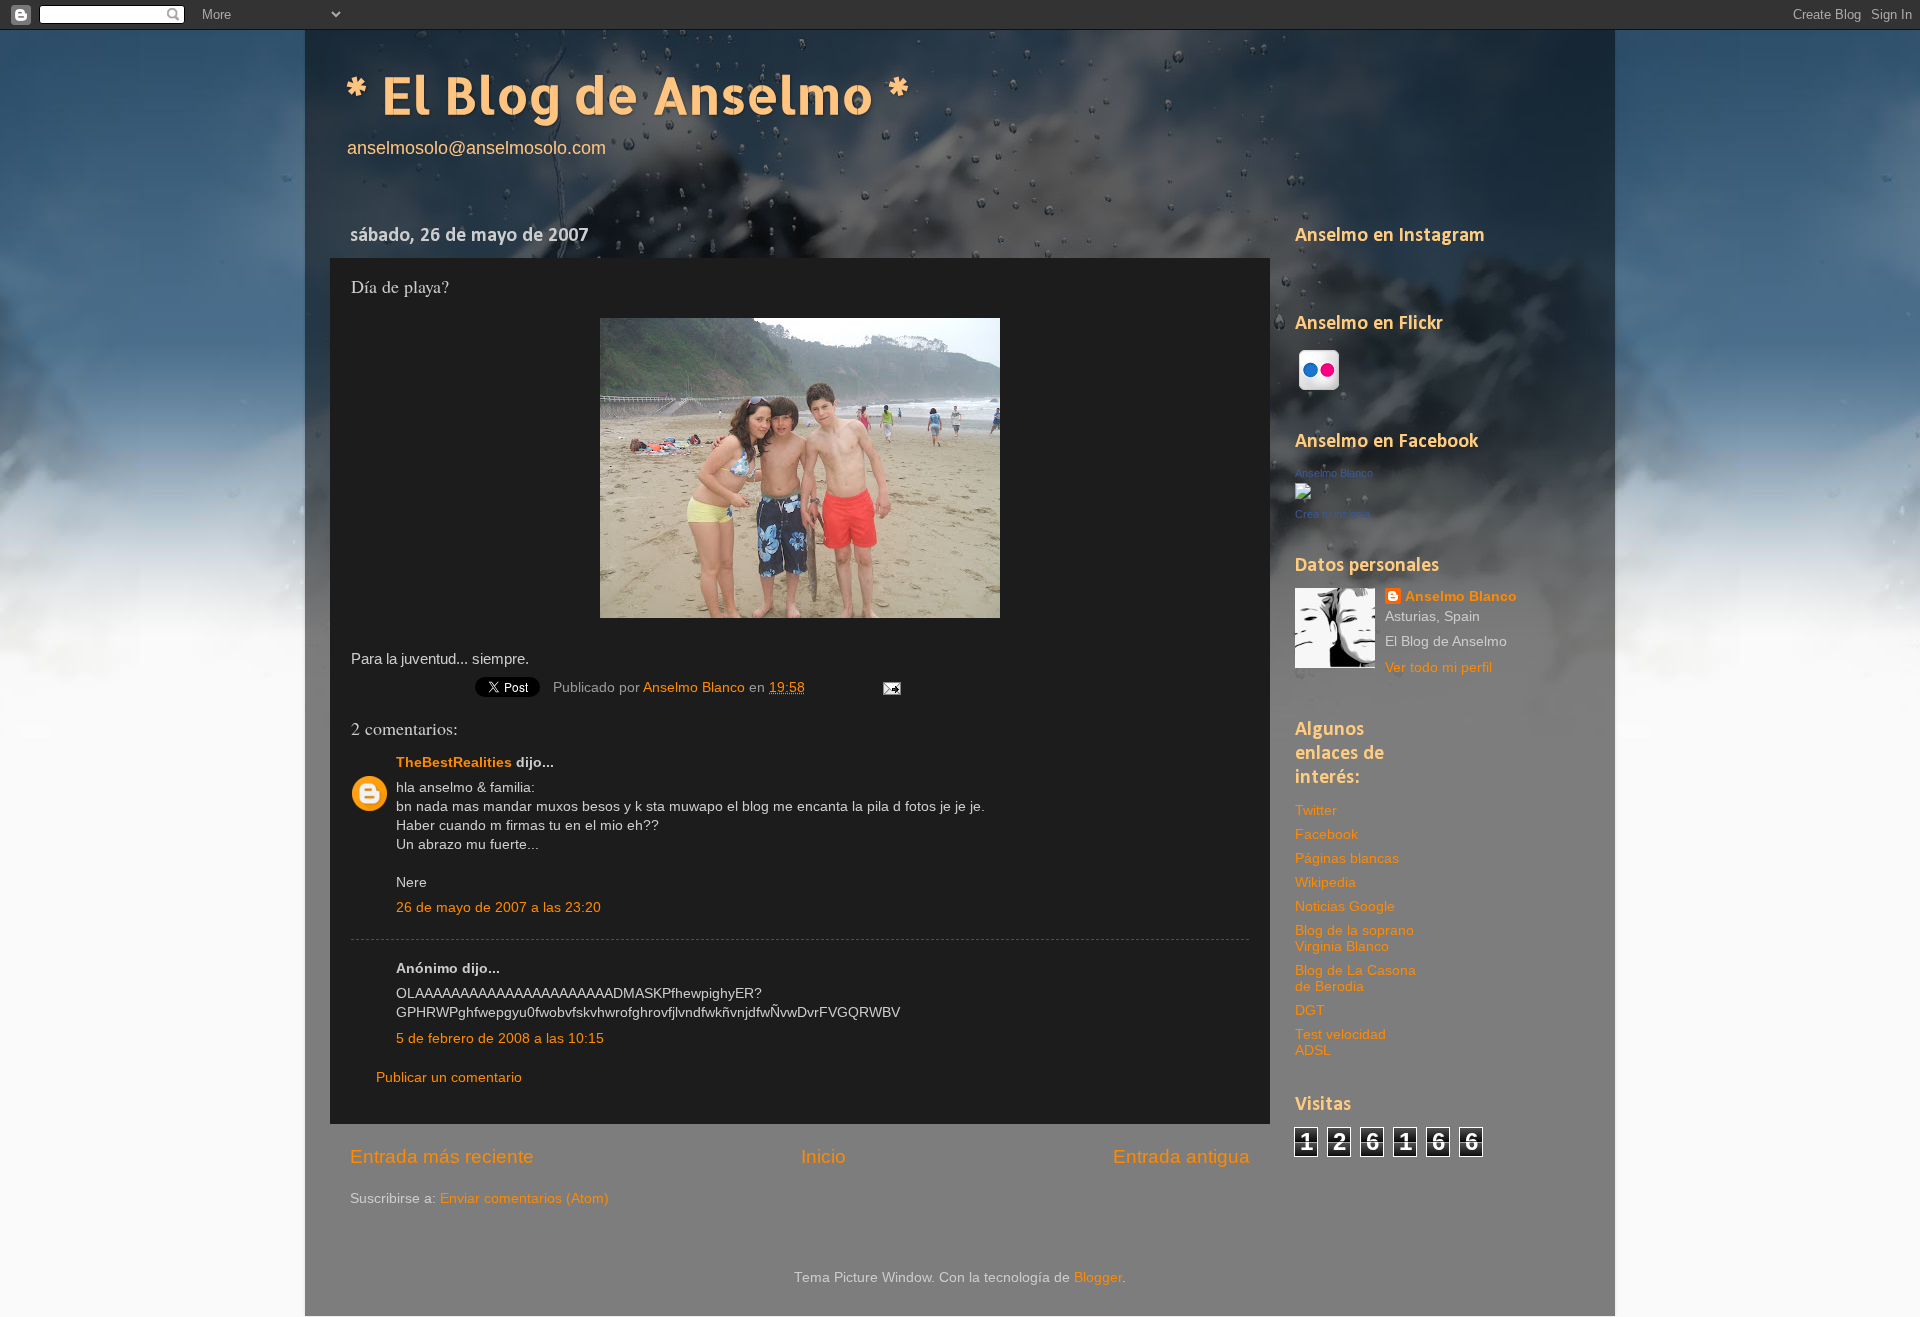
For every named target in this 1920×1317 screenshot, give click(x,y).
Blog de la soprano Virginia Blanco (1354, 938)
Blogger (1098, 1277)
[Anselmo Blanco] (1303, 494)
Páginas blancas (1347, 858)
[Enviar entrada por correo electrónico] (891, 687)
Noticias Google (1345, 906)
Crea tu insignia (1332, 514)
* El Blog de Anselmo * (627, 94)
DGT (1310, 1010)
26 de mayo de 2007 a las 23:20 (498, 907)
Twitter (1316, 810)
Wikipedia (1325, 882)
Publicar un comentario (449, 1077)
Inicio (823, 1156)
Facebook (1326, 834)
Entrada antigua (1181, 1156)
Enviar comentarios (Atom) (524, 1198)
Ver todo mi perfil (1438, 667)
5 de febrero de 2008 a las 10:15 (500, 1038)
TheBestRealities (454, 762)
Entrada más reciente (442, 1156)
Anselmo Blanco (696, 687)
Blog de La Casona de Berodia (1355, 978)
